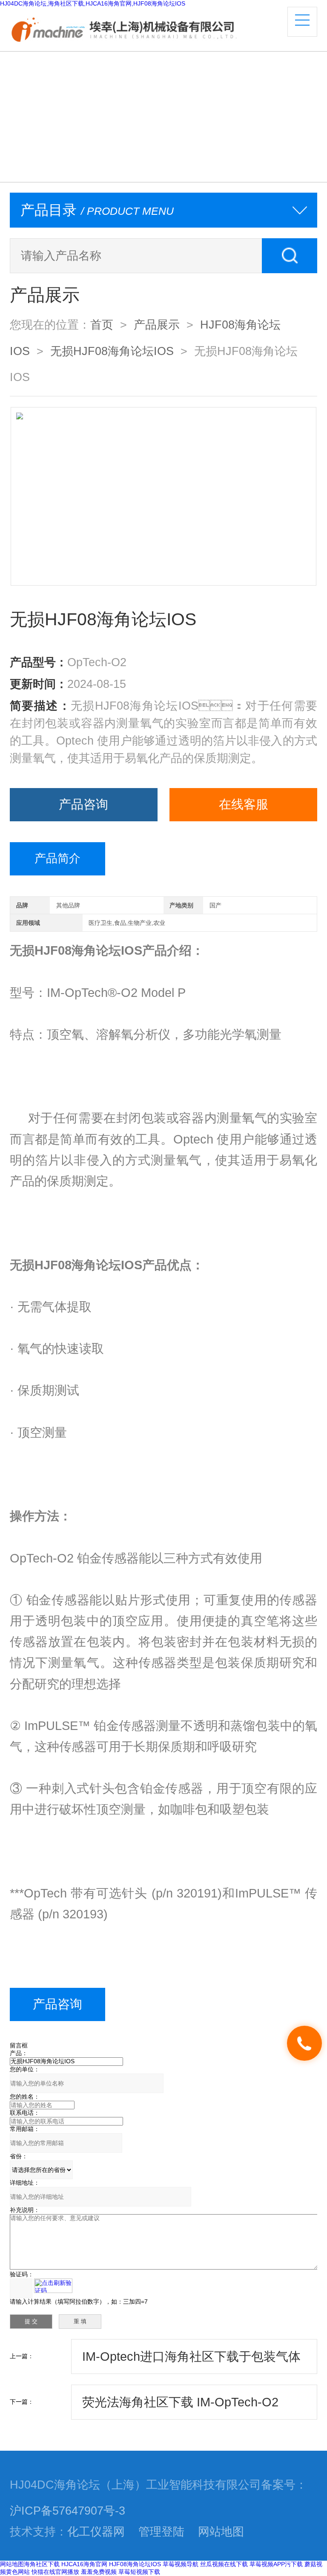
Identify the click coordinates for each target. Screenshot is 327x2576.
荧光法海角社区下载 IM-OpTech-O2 (180, 2402)
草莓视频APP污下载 (276, 2564)
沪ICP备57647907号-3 (67, 2511)
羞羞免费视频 (99, 2572)
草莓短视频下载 (139, 2572)
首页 (102, 325)
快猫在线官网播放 (55, 2572)
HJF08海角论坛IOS (135, 2564)
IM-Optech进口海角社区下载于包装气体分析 (191, 2362)
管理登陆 (161, 2532)
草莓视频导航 (181, 2564)
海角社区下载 (42, 2564)
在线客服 (244, 804)
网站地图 (221, 2532)
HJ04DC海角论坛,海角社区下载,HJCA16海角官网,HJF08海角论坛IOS (93, 3)
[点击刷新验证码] (53, 2286)
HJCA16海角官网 (84, 2564)
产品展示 (157, 325)
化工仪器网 (96, 2532)
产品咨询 (83, 804)
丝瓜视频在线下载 (224, 2564)
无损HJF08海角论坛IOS (112, 351)
